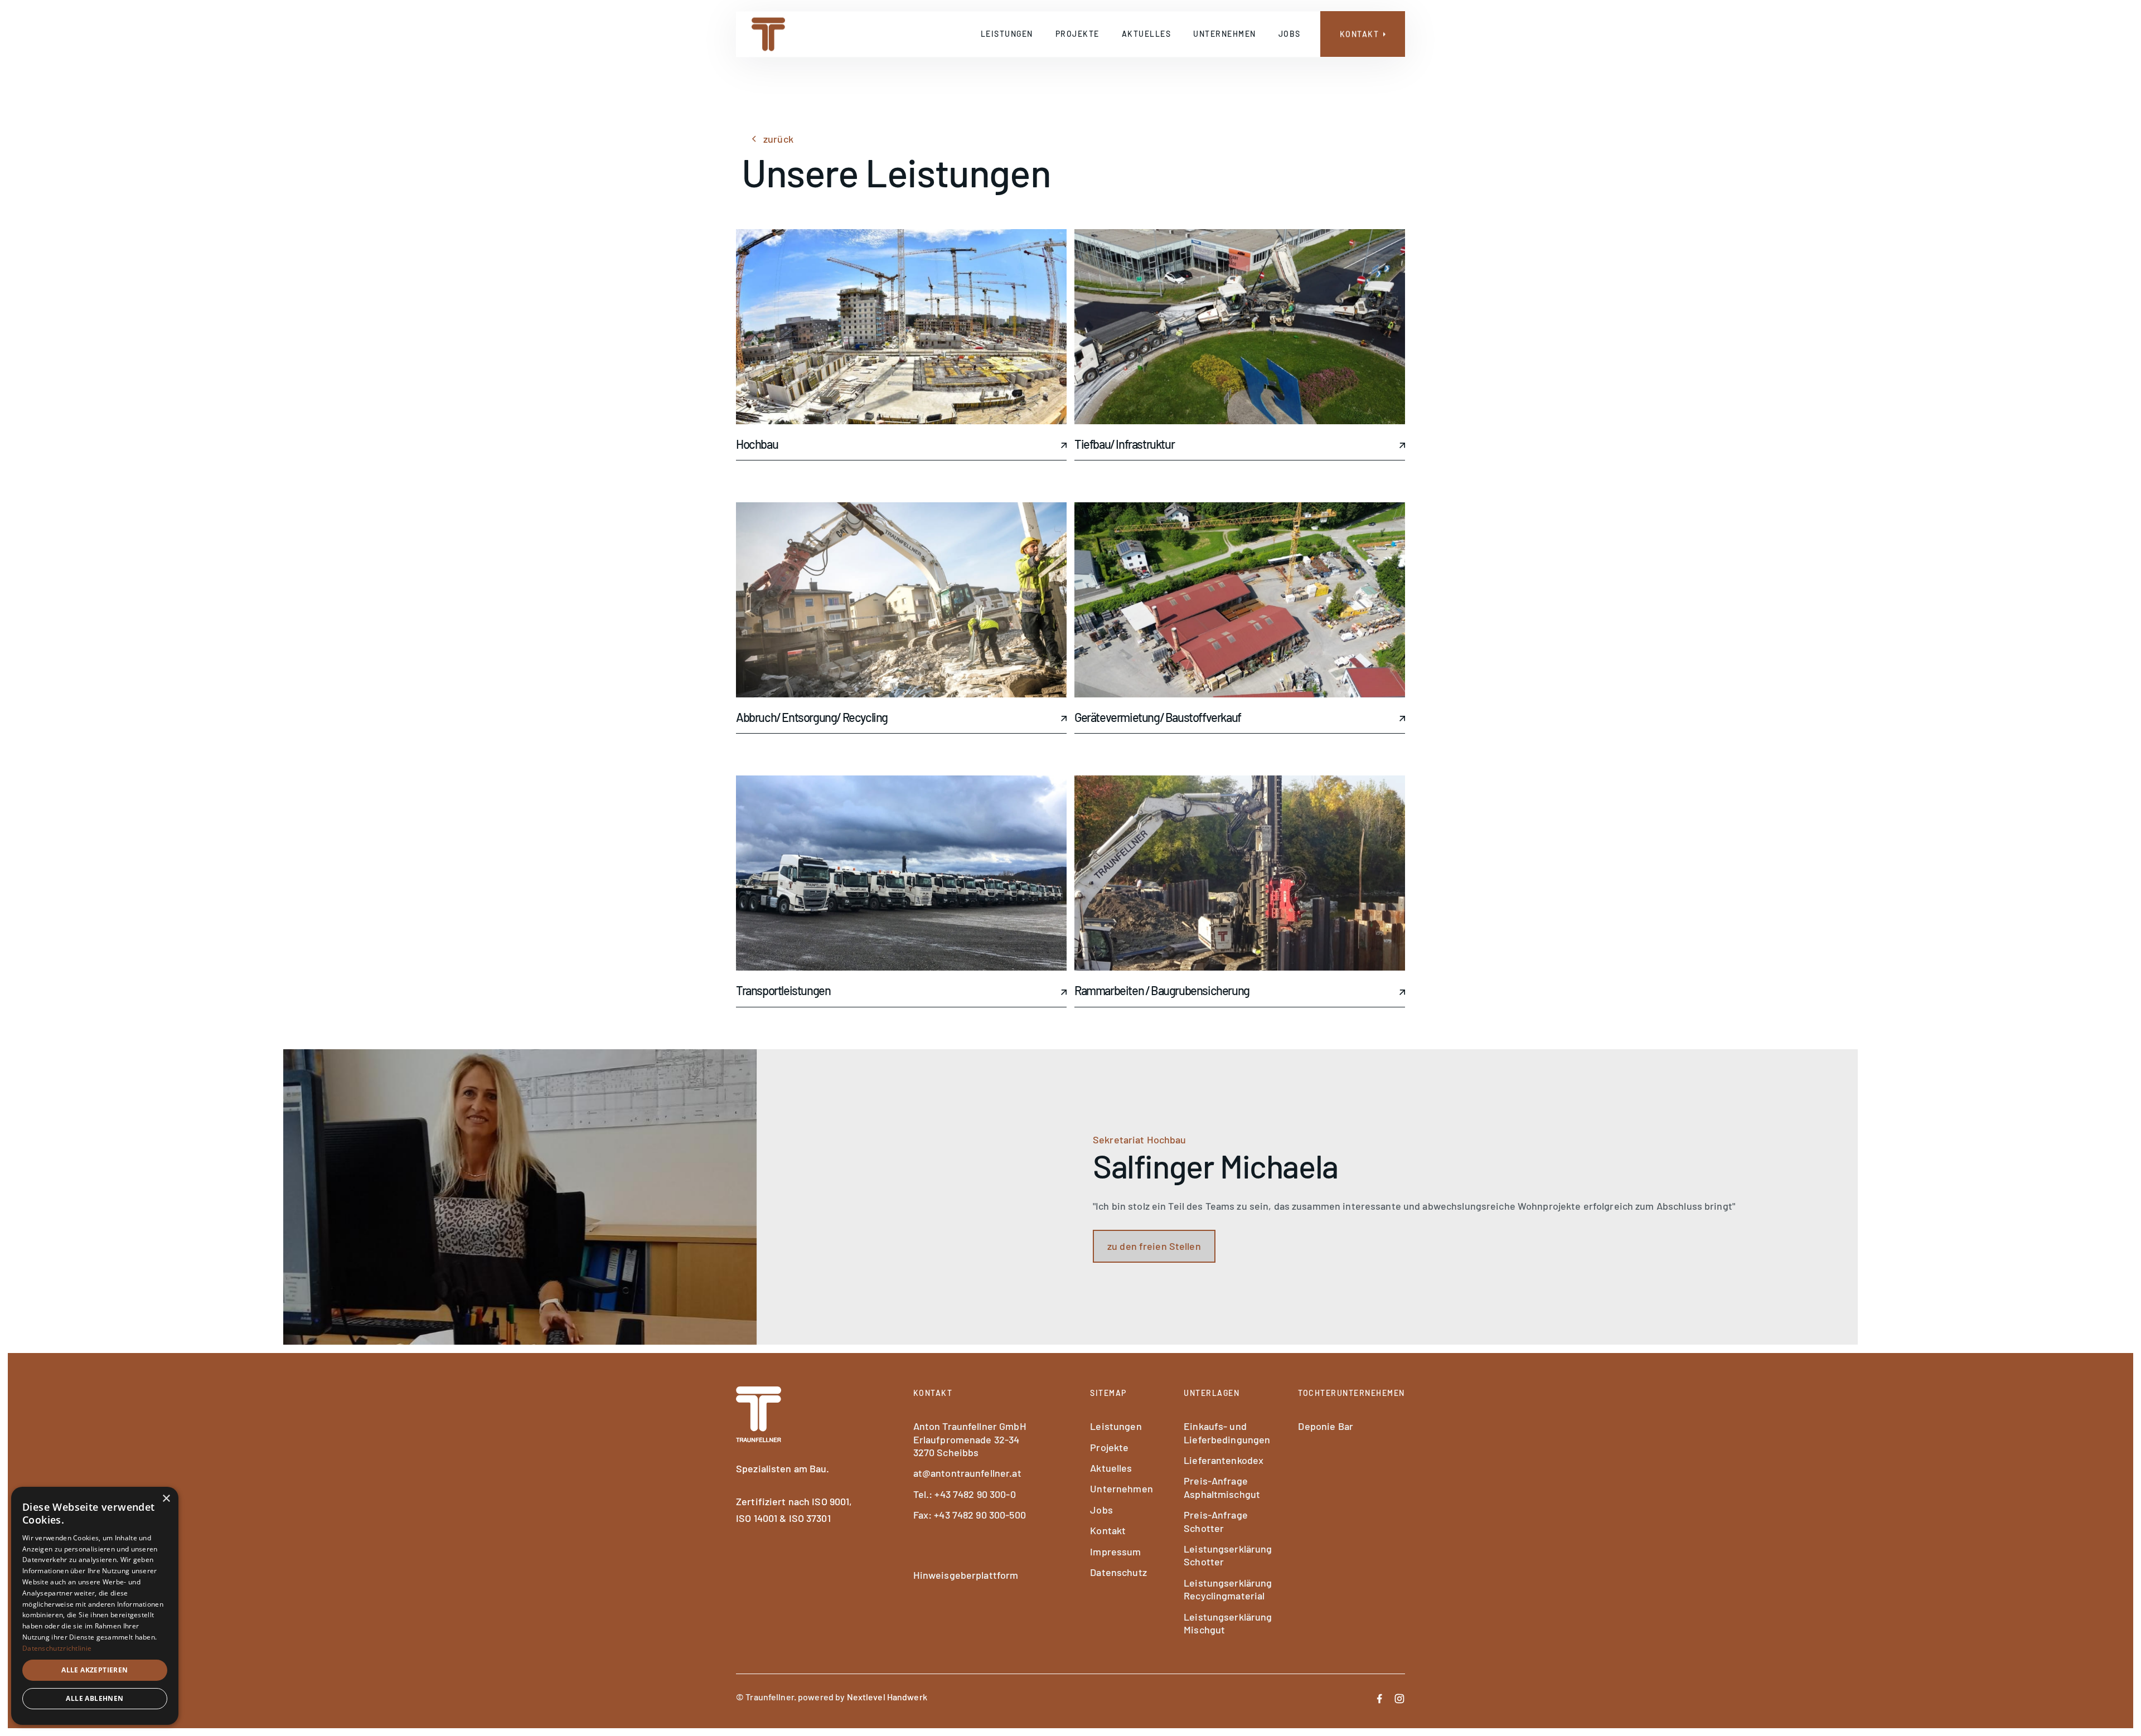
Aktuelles (1147, 34)
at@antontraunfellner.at (967, 1473)
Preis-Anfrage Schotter (1216, 1521)
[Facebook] (1379, 1697)
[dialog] (95, 1606)
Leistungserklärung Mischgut (1228, 1623)
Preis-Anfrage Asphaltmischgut (1222, 1487)
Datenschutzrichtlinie (57, 1648)
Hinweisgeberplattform (966, 1575)
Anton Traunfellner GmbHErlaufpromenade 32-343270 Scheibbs (970, 1439)
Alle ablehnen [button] (95, 1698)
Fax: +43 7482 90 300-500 (970, 1515)
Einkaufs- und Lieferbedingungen (1227, 1432)
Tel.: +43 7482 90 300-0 (965, 1494)
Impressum (1115, 1551)
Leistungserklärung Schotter (1228, 1555)
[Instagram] (1399, 1697)
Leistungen (1007, 34)
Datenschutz (1118, 1572)
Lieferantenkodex (1224, 1460)
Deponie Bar (1325, 1426)
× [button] (166, 1499)
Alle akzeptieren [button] (95, 1670)
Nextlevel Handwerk (887, 1697)
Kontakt (1108, 1530)
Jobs (1290, 34)
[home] (768, 35)
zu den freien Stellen (1154, 1246)
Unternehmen (1225, 34)
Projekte (1077, 34)
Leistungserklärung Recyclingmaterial (1228, 1589)
